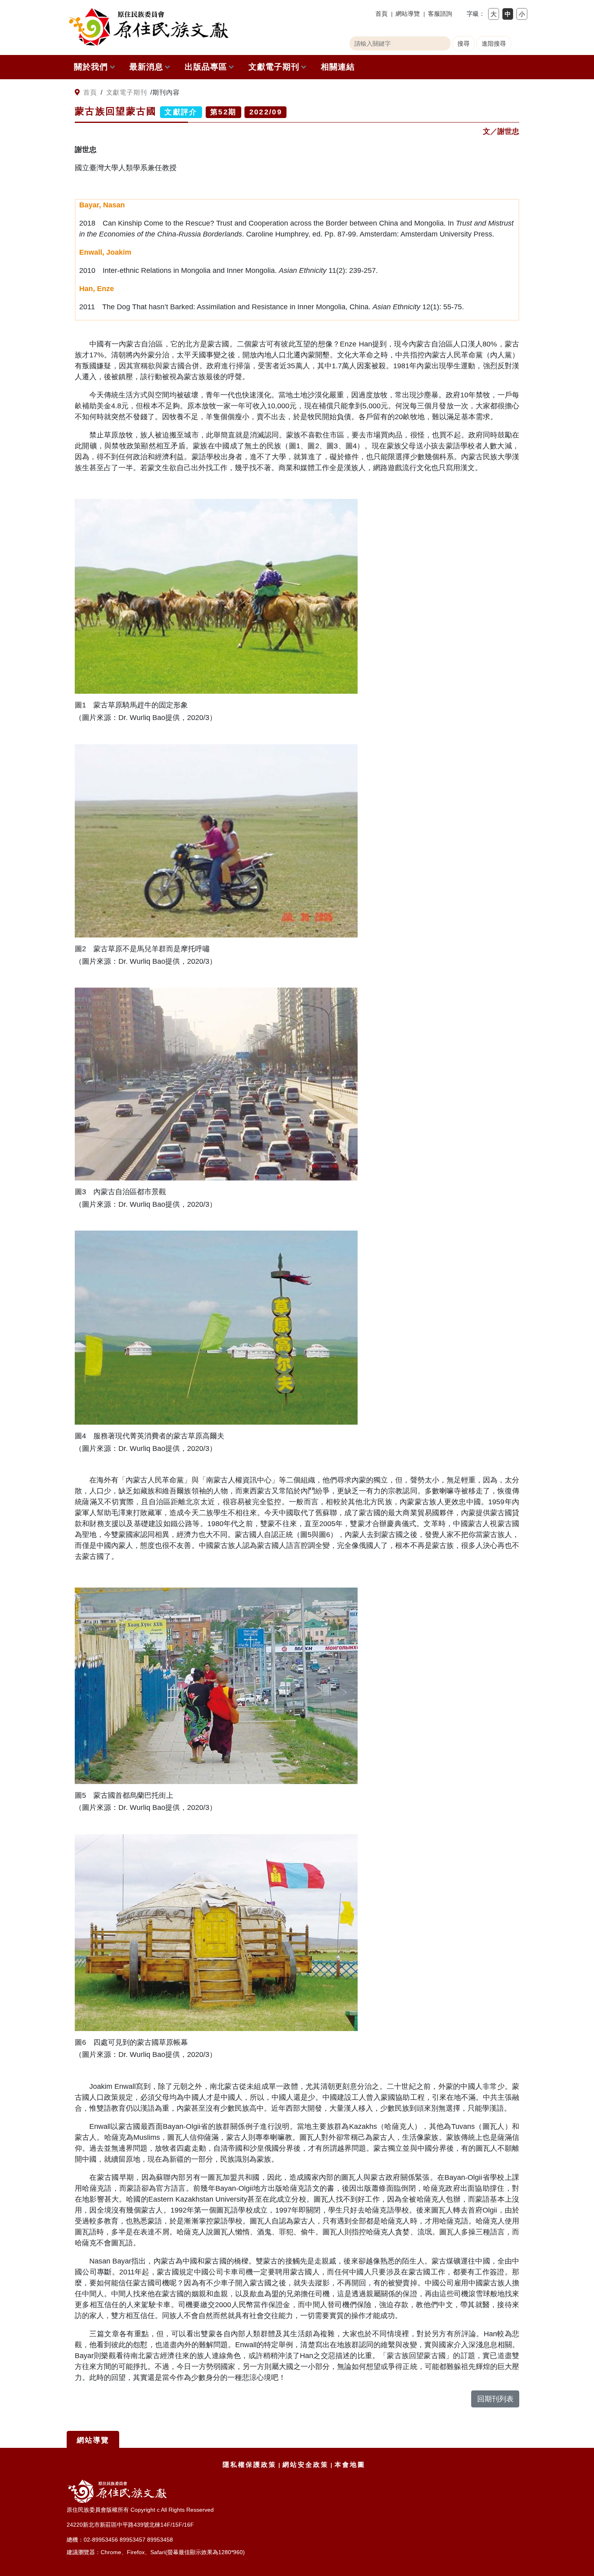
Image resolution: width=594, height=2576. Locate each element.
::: (70, 93)
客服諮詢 (440, 14)
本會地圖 (350, 2465)
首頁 (381, 14)
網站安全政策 (305, 2465)
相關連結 (338, 67)
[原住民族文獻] (147, 27)
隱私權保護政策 (250, 2465)
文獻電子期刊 (274, 67)
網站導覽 (408, 14)
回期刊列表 (495, 2399)
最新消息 (146, 67)
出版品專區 (206, 67)
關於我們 (91, 67)
